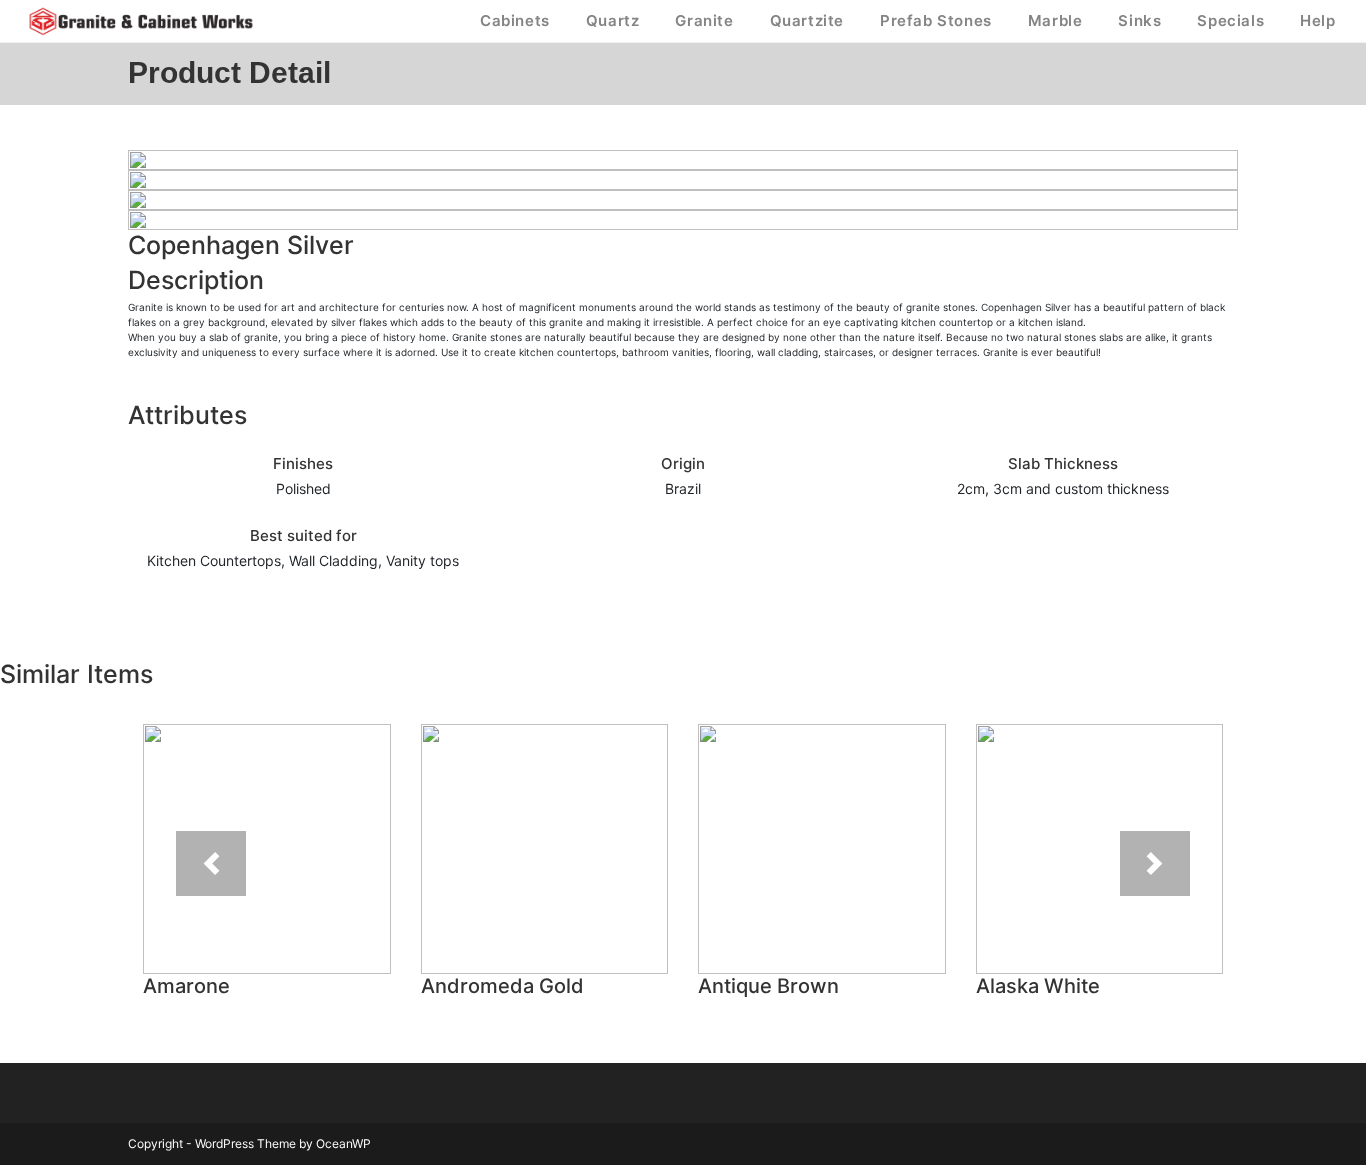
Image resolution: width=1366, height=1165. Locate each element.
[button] (211, 863)
